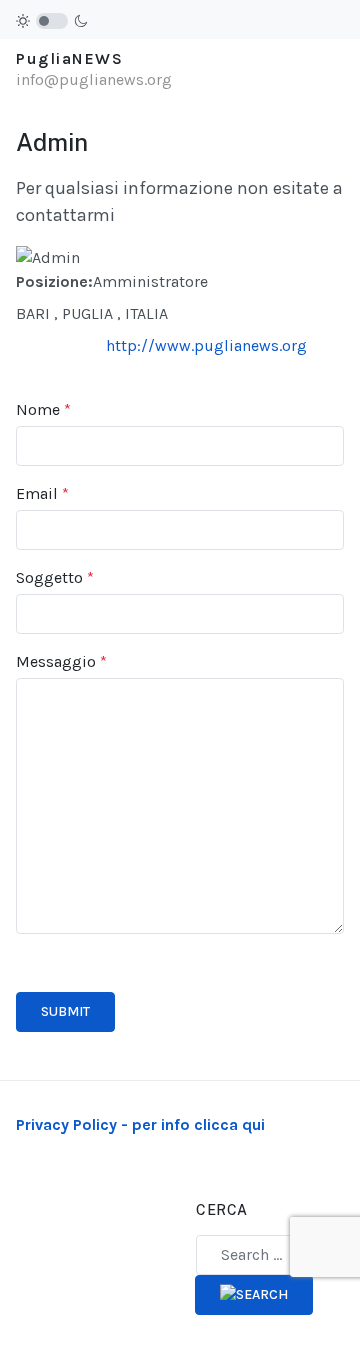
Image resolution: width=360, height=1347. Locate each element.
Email (42, 493)
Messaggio (61, 661)
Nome (43, 409)
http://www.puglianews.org (206, 345)
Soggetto (55, 577)
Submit (65, 1011)
